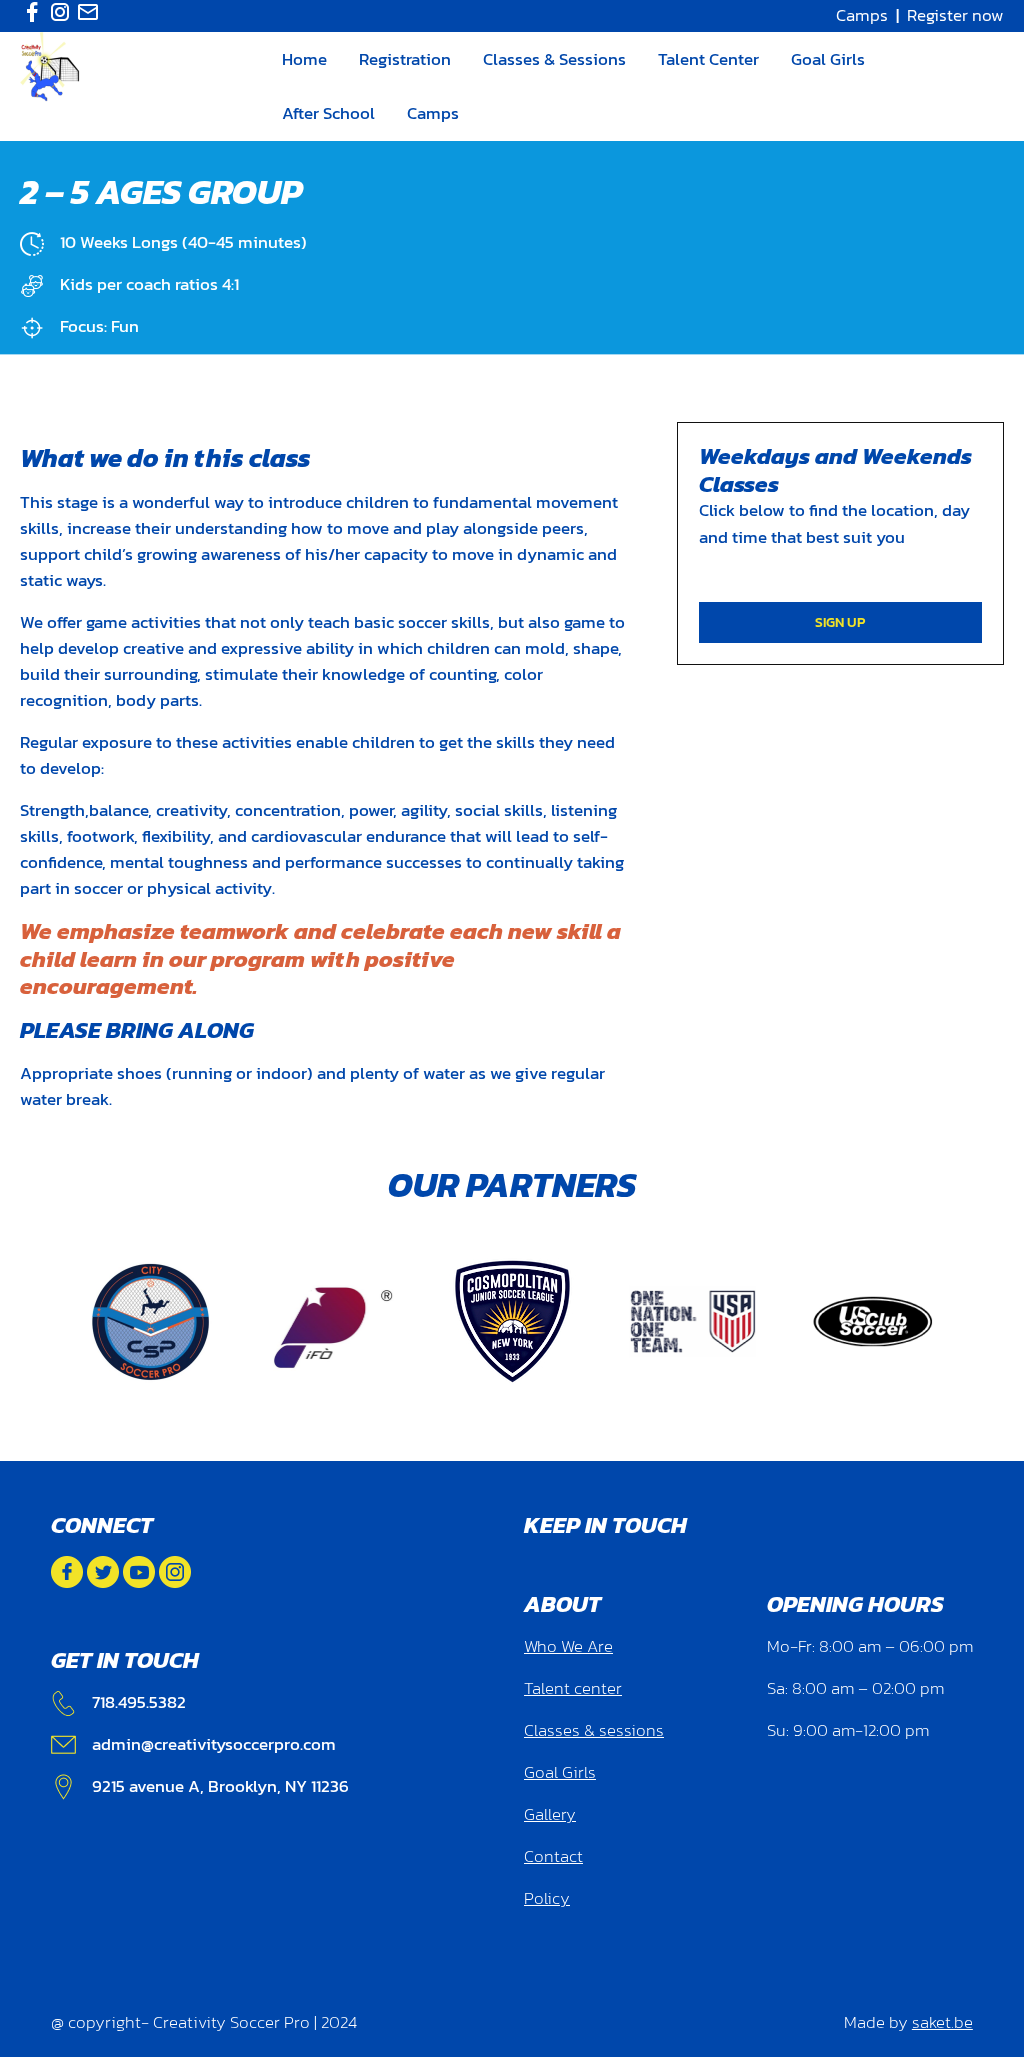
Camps (862, 15)
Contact (553, 1856)
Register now (955, 15)
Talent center (573, 1688)
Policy (547, 1898)
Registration (405, 59)
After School (328, 113)
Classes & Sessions (554, 59)
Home (304, 59)
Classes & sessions (594, 1730)
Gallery (550, 1814)
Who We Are (568, 1646)
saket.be (942, 2022)
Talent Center (708, 59)
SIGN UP (840, 622)
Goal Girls (828, 59)
